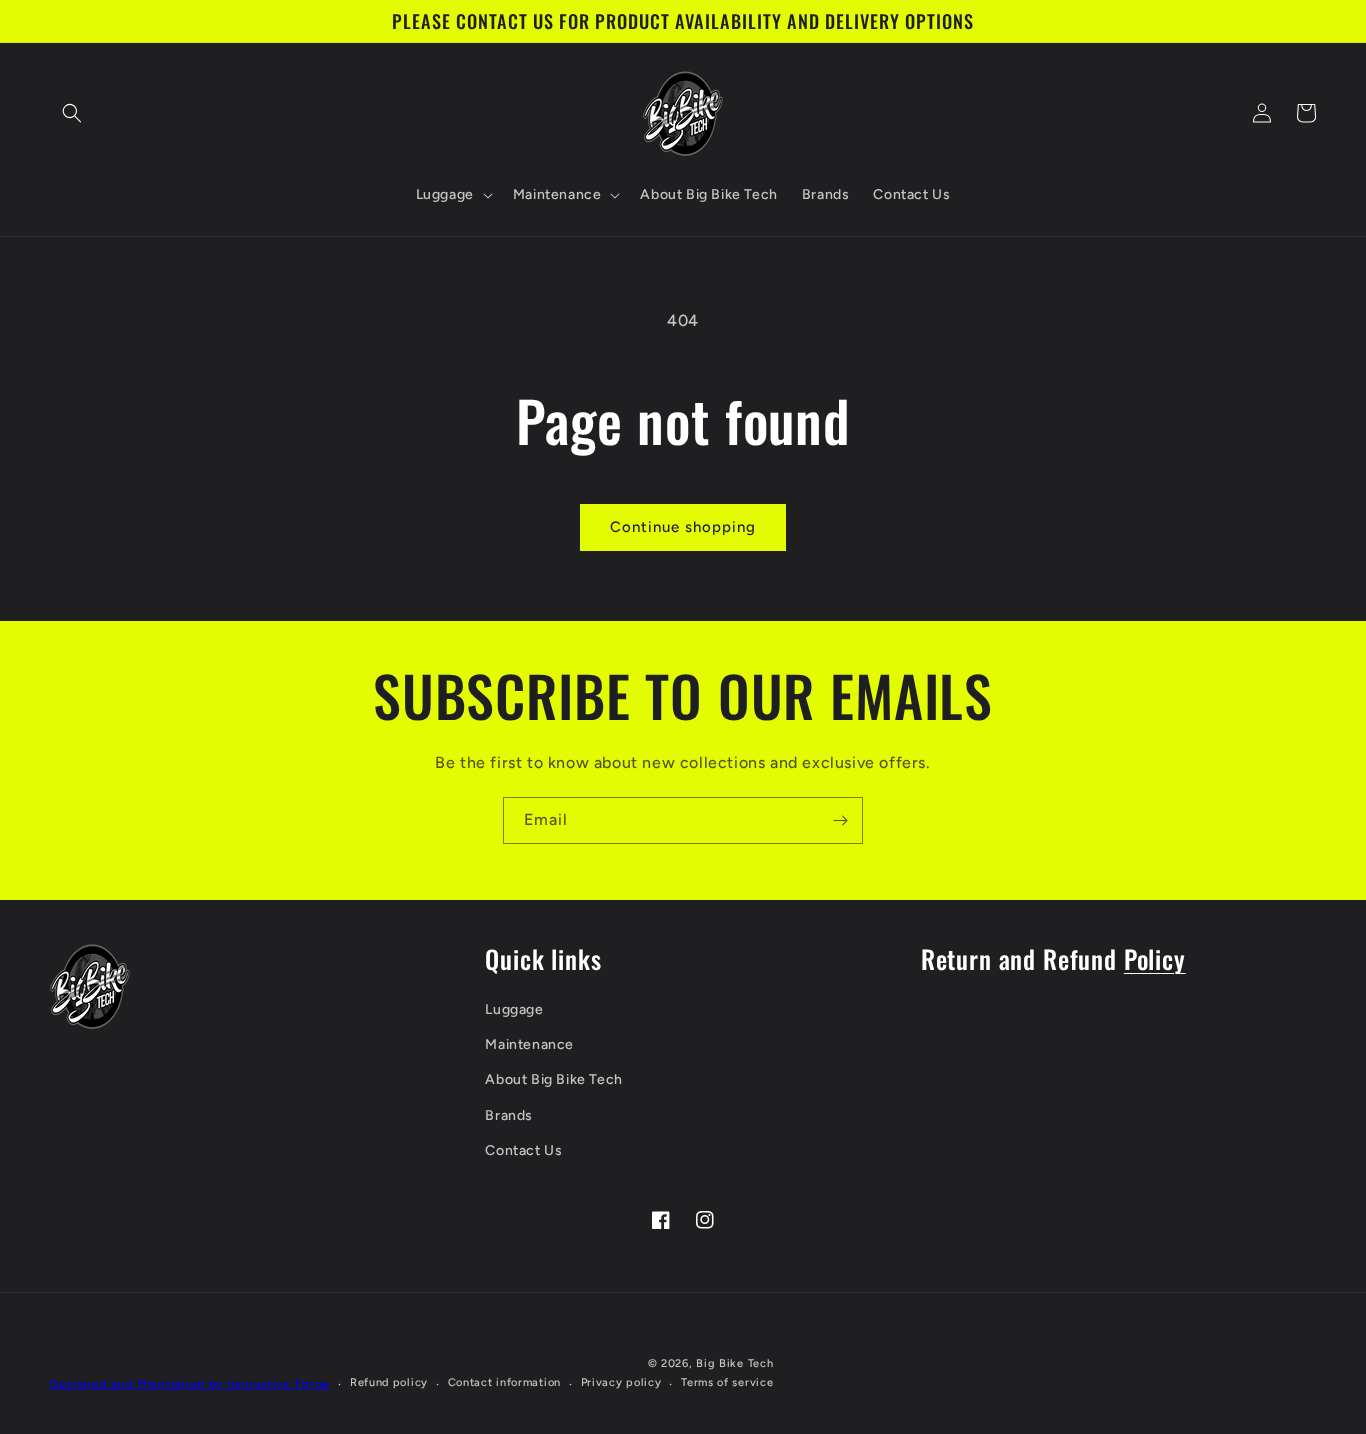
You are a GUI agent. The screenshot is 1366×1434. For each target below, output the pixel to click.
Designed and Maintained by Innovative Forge (190, 1384)
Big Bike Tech (734, 1363)
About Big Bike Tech (553, 1079)
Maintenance (529, 1044)
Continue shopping (683, 527)
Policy (1155, 958)
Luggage (514, 1009)
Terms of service (727, 1382)
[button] (72, 113)
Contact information (504, 1382)
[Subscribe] (840, 820)
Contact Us (523, 1150)
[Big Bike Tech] (90, 986)
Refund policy (389, 1382)
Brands (509, 1115)
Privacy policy (621, 1382)
